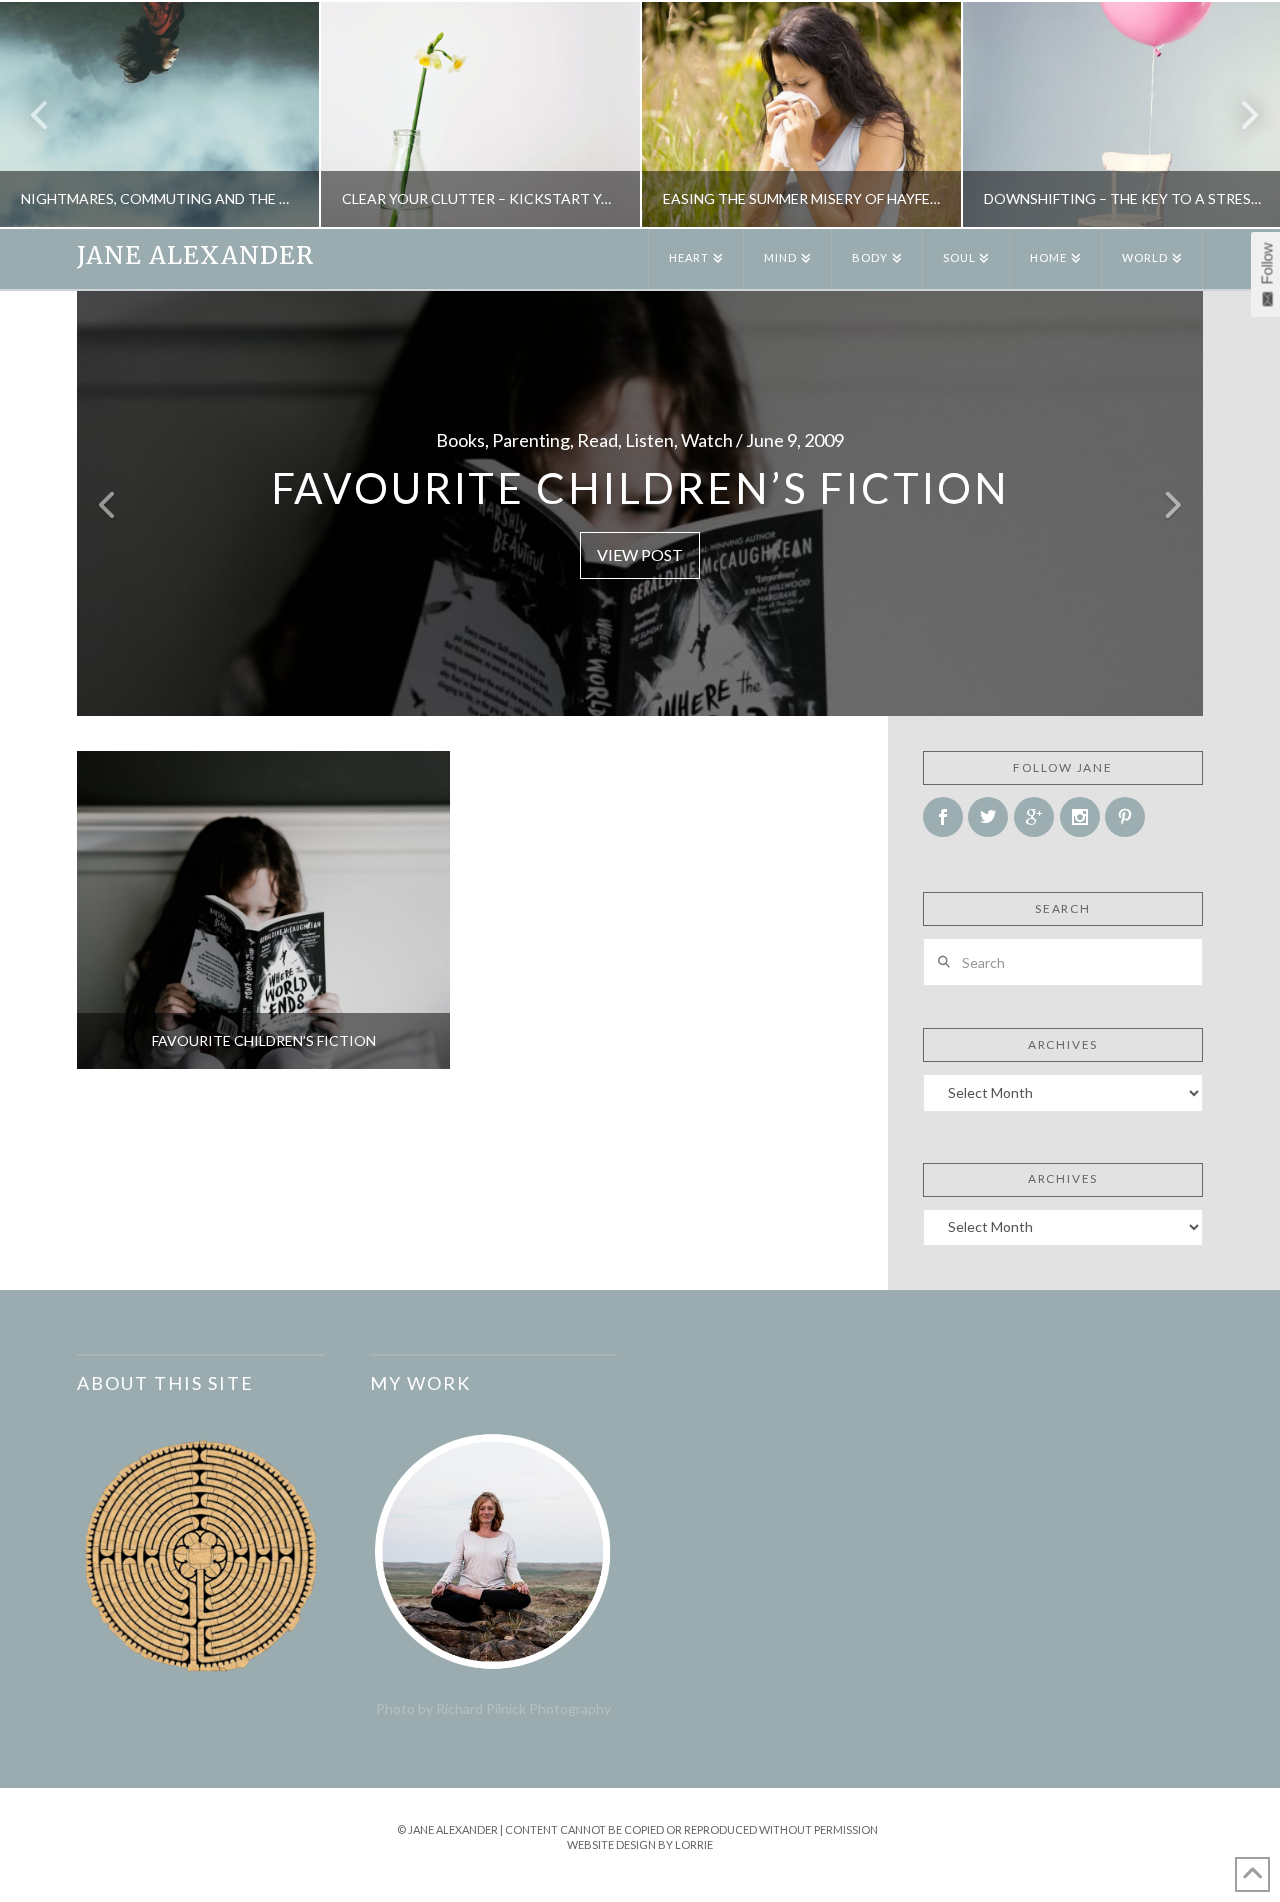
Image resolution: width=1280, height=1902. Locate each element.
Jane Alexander (195, 256)
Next (1237, 114)
